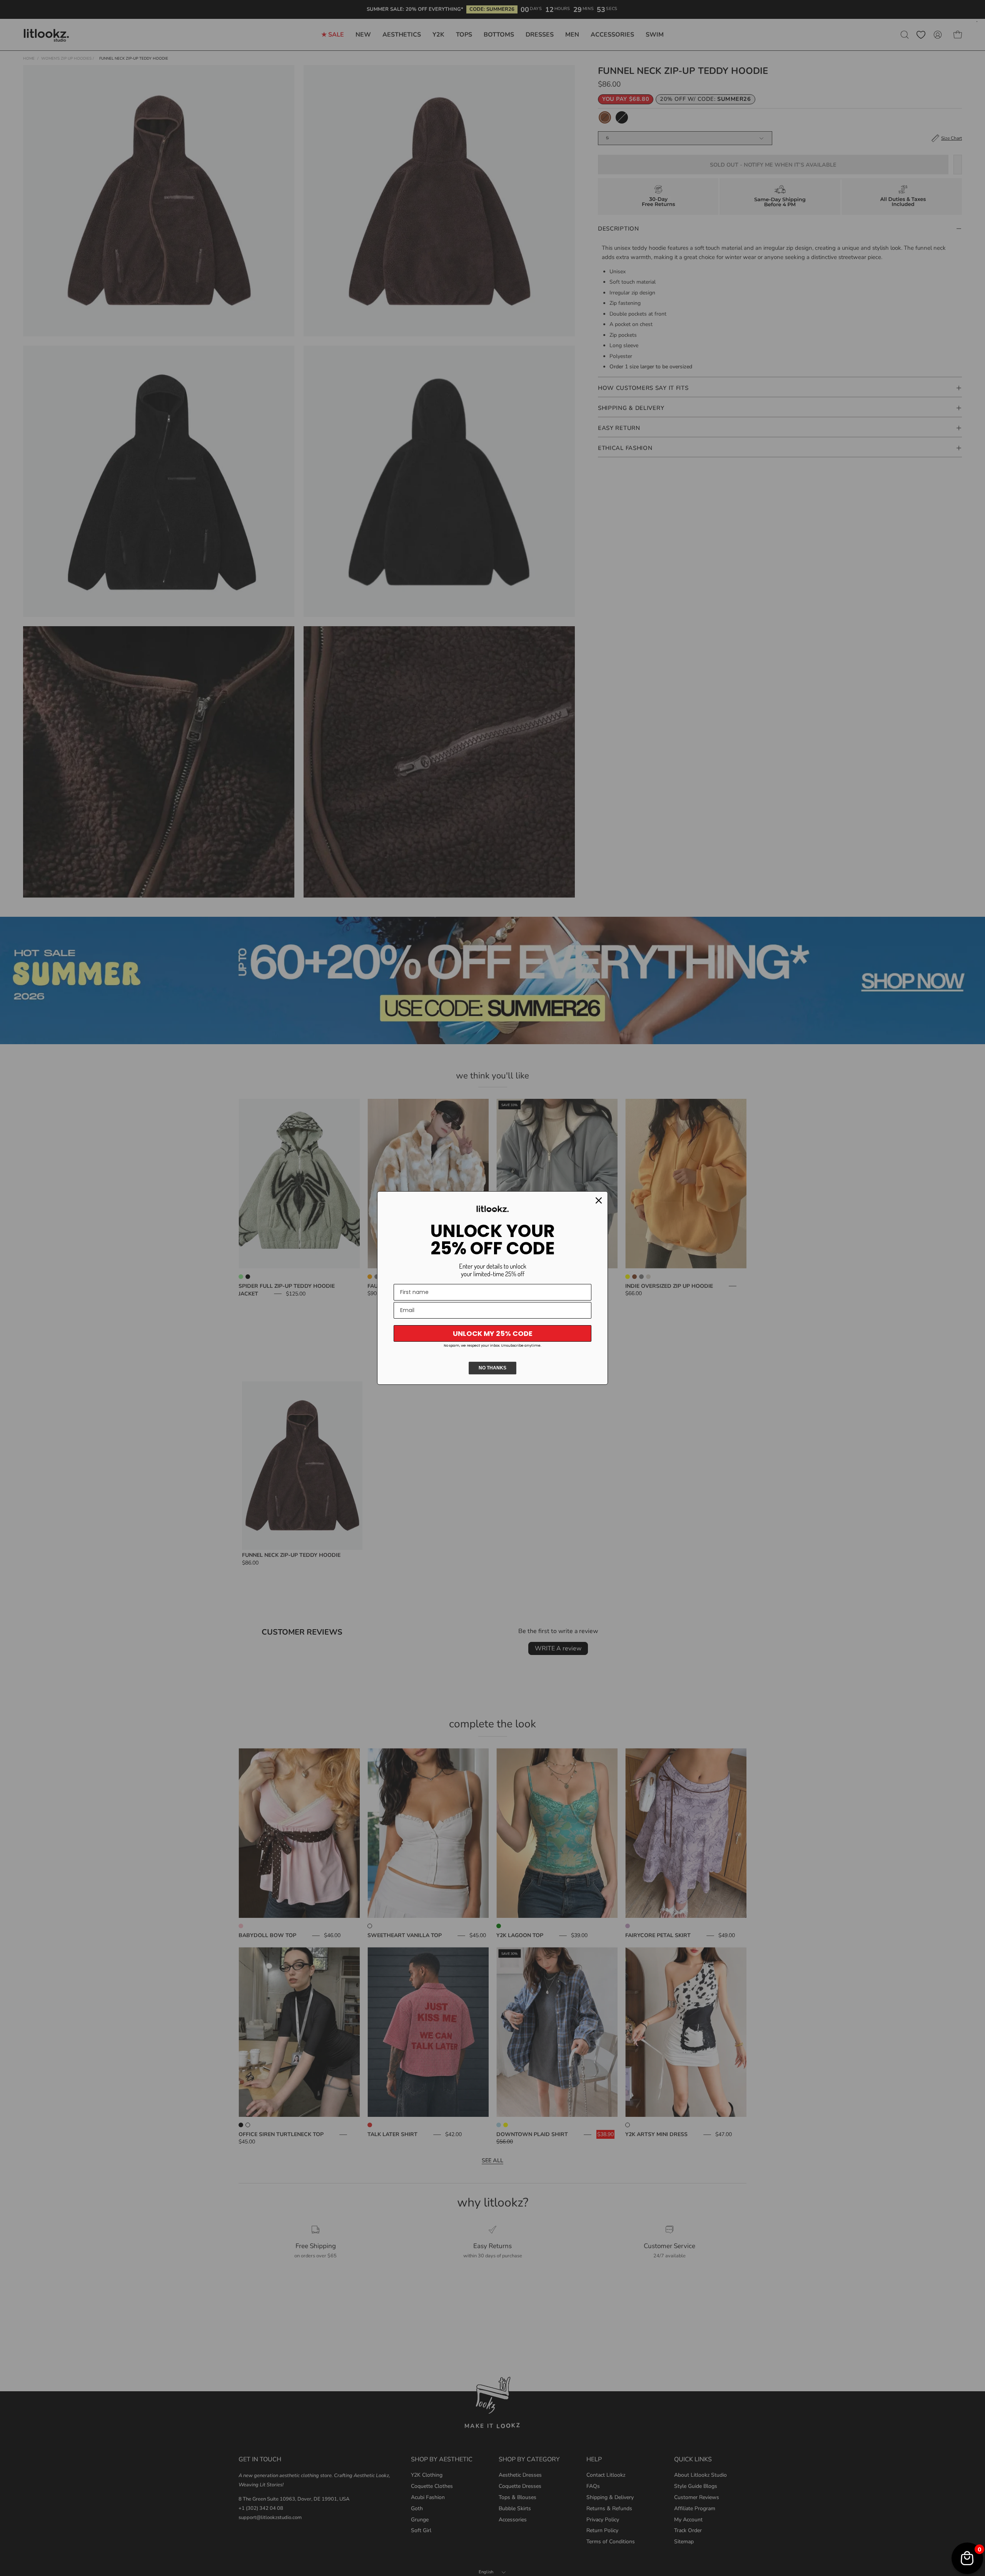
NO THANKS (492, 1368)
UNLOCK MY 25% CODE (493, 1333)
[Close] (599, 1200)
